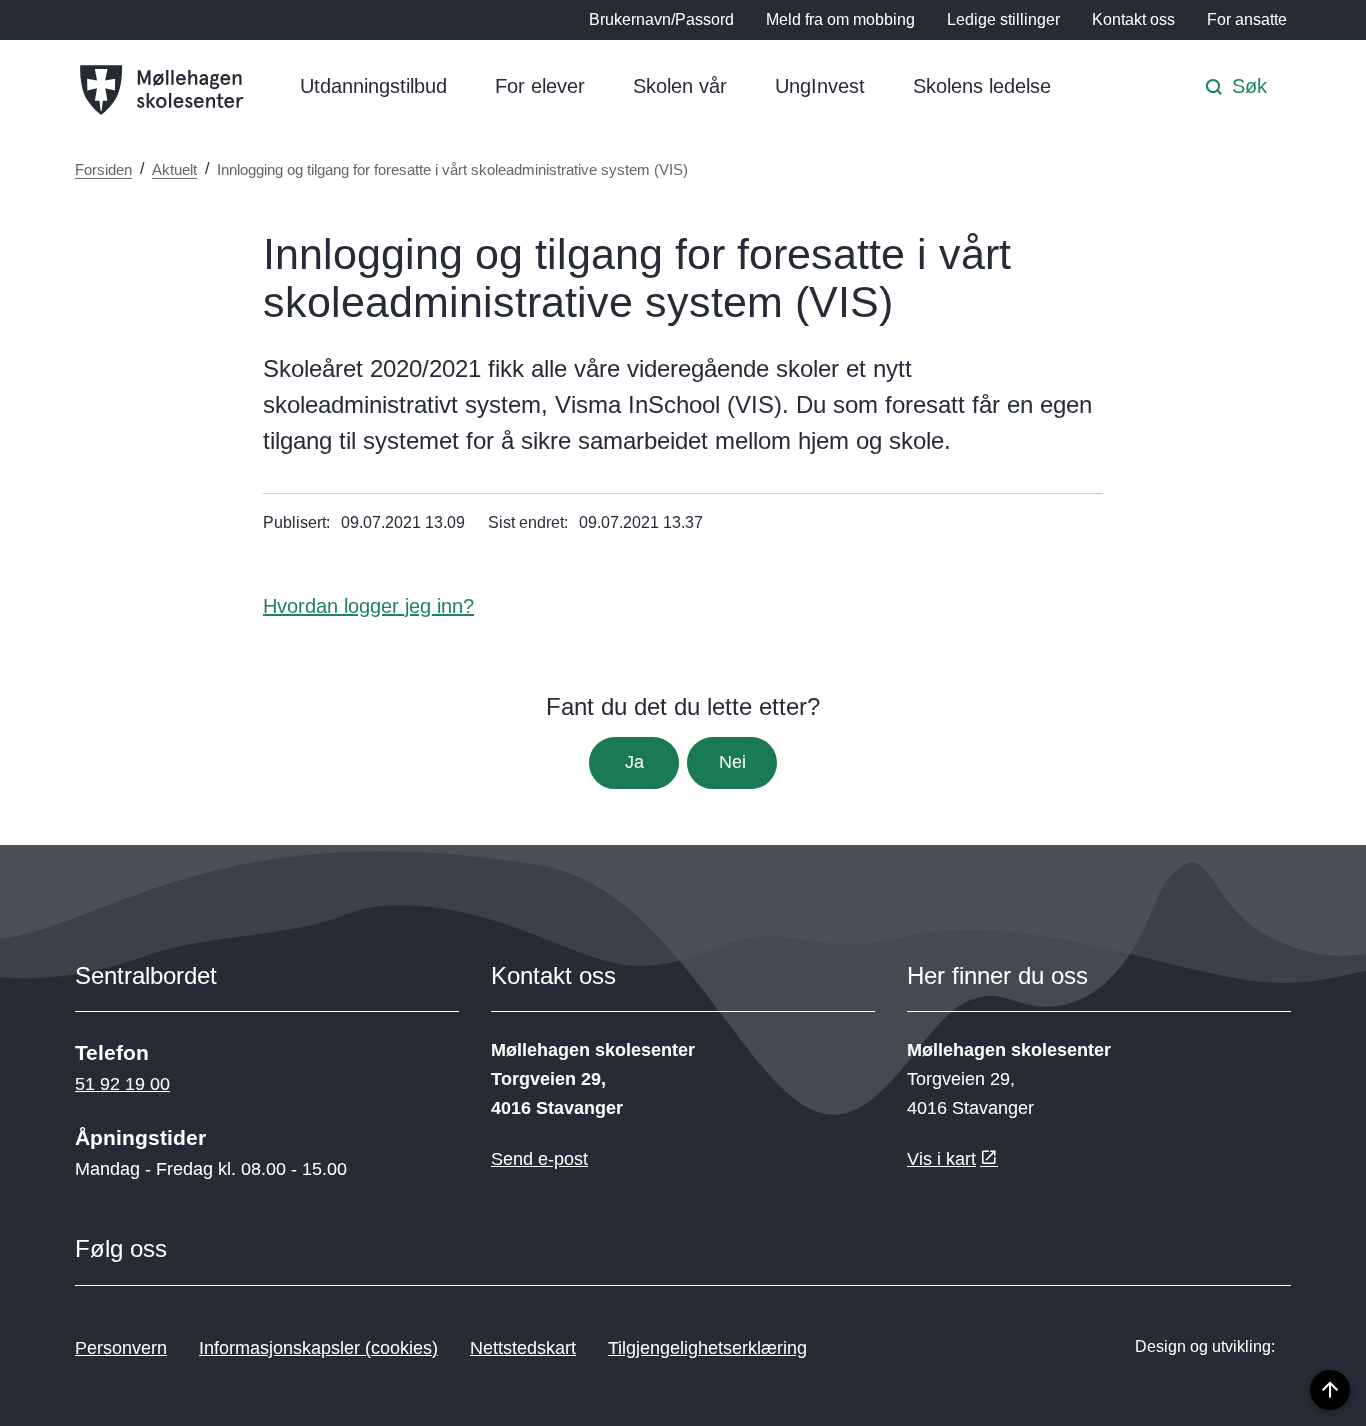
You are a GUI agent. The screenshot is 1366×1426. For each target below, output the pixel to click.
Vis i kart (941, 1159)
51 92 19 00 (122, 1084)
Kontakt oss (1133, 19)
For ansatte (1247, 19)
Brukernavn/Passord (661, 19)
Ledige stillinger (1003, 19)
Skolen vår (680, 86)
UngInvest (820, 86)
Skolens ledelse (982, 86)
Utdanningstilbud (373, 86)
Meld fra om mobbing (840, 19)
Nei (732, 762)
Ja (634, 762)
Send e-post (539, 1159)
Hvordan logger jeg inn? (368, 606)
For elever (540, 86)
